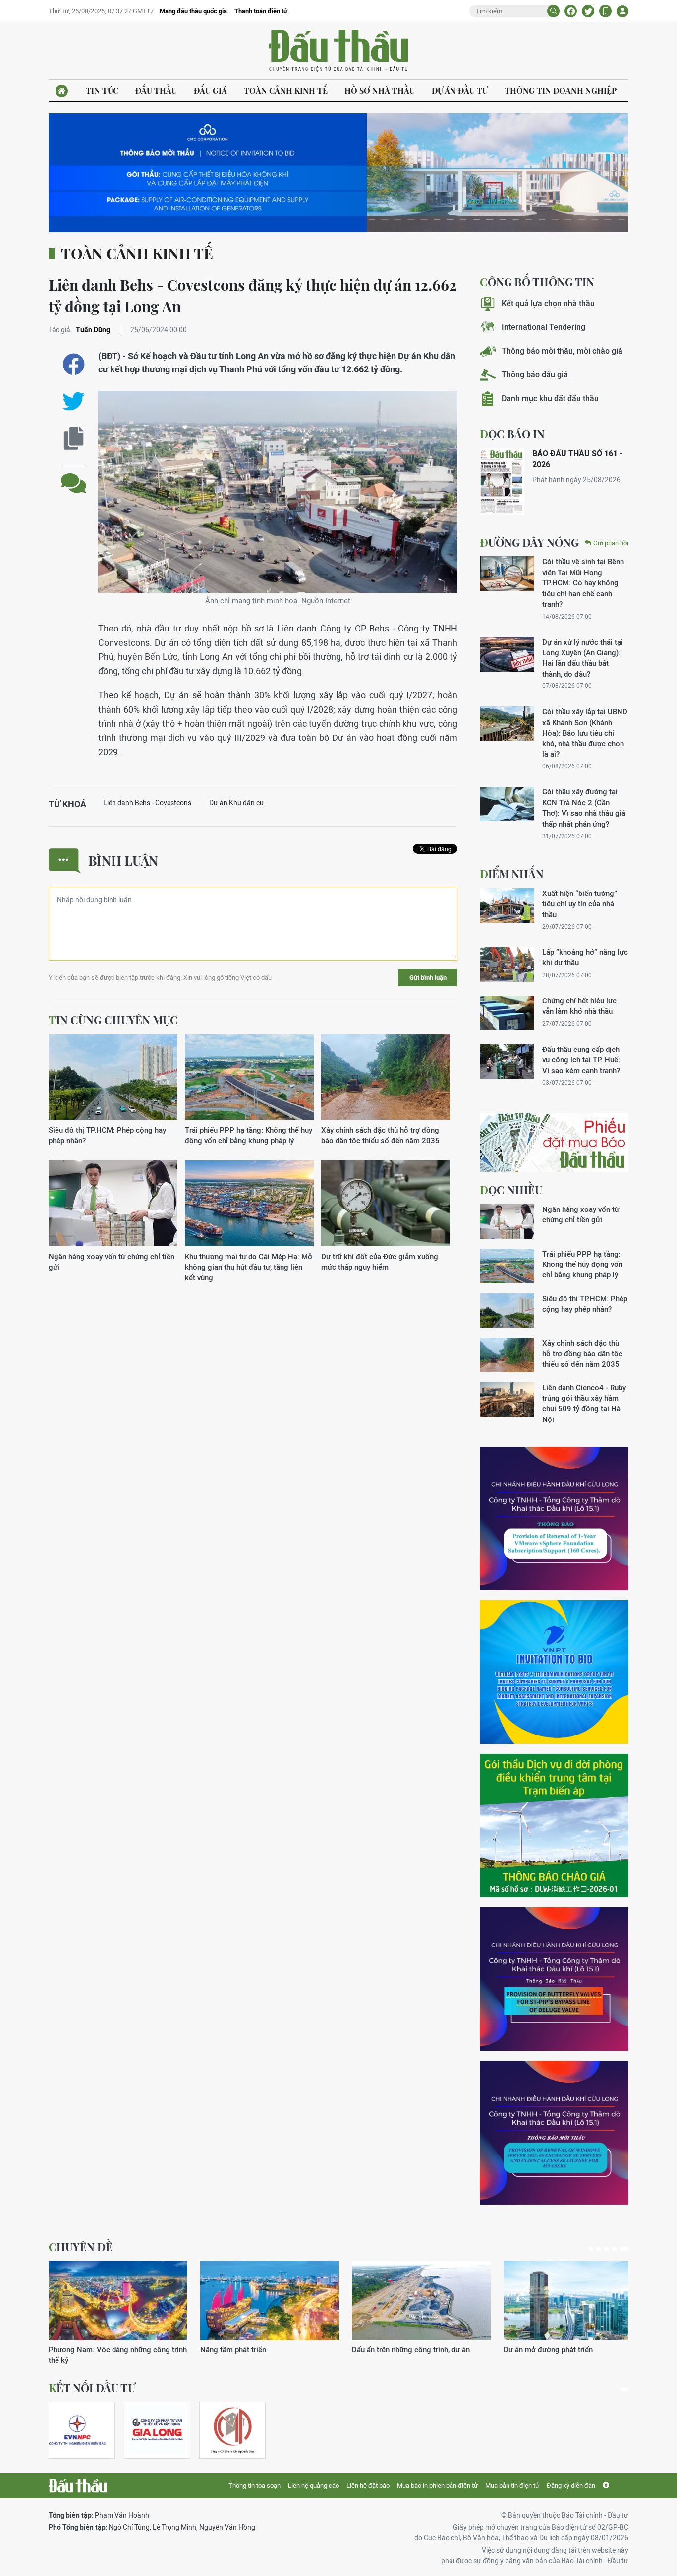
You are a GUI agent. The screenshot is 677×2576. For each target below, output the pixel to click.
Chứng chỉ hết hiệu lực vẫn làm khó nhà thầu (579, 1006)
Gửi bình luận (428, 977)
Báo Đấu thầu (338, 51)
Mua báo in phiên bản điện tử (437, 2486)
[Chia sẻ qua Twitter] (74, 401)
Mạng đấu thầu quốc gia (193, 11)
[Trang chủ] (62, 91)
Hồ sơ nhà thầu (380, 90)
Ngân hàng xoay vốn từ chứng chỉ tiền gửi (112, 1262)
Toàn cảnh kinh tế (286, 90)
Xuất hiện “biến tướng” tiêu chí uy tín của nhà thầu (580, 904)
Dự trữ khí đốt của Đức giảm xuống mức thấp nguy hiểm (380, 1262)
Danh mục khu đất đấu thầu (550, 398)
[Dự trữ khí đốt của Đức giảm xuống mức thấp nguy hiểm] (386, 1204)
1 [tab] (591, 2249)
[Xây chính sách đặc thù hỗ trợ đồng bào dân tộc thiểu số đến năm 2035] (386, 1078)
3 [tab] (607, 2249)
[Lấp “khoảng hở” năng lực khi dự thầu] (507, 964)
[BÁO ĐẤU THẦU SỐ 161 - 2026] (502, 482)
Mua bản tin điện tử (512, 2486)
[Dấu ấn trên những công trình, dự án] (421, 2301)
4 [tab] (615, 2249)
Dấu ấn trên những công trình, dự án (411, 2349)
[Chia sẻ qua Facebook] (74, 364)
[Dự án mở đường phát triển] (573, 2301)
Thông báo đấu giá (535, 375)
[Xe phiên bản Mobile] (605, 11)
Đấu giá (210, 90)
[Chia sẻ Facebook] (571, 11)
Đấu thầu (156, 90)
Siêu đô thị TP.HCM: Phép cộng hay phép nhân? (107, 1135)
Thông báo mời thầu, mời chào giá (562, 351)
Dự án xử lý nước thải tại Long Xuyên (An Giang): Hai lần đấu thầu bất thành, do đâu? (583, 658)
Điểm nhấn (512, 874)
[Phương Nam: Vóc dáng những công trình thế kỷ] (118, 2301)
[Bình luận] (74, 476)
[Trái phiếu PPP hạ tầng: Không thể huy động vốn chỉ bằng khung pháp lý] (249, 1078)
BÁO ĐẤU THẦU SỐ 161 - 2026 (577, 459)
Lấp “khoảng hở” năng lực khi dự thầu (585, 957)
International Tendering (543, 327)
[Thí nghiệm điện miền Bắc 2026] (77, 2430)
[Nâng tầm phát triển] (270, 2301)
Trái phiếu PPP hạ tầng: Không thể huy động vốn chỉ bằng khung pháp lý (249, 1135)
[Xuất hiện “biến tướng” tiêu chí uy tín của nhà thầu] (507, 905)
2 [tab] (599, 2249)
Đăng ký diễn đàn (571, 2486)
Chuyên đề (81, 2247)
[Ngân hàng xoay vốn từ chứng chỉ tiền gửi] (113, 1204)
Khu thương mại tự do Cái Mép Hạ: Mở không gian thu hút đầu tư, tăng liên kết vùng (249, 1267)
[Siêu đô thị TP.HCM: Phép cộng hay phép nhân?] (113, 1078)
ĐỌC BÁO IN (512, 434)
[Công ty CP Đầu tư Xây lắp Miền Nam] (232, 2430)
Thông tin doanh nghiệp (561, 90)
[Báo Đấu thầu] (78, 2486)
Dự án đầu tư (460, 90)
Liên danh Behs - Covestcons (147, 803)
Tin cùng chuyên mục (113, 1020)
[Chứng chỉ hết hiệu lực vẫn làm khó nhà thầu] (507, 1013)
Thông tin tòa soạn (254, 2486)
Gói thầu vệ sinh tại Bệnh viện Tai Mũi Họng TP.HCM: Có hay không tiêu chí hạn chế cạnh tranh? (583, 583)
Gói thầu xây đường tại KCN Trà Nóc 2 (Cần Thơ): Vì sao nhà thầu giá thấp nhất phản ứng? (584, 808)
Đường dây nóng (529, 542)
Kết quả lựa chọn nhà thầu (548, 303)
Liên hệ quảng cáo (313, 2486)
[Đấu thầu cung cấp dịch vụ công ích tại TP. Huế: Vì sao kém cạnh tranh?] (507, 1061)
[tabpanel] (118, 2313)
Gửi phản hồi (611, 543)
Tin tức (102, 90)
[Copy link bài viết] (74, 439)
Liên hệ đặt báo (368, 2486)
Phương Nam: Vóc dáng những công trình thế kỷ (118, 2355)
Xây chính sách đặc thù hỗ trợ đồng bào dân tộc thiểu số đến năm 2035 (380, 1135)
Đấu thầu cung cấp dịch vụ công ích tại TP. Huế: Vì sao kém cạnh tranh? (581, 1060)
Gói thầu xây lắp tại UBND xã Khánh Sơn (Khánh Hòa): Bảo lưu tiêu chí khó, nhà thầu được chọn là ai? (585, 733)
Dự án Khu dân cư (237, 803)
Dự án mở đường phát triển (548, 2349)
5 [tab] (624, 2249)
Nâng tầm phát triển (233, 2349)
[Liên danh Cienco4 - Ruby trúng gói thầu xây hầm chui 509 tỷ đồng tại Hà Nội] (507, 1400)
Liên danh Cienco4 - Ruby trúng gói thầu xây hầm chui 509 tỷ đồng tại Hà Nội (584, 1403)
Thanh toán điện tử (261, 11)
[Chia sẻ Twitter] (588, 11)
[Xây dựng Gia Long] (157, 2430)
